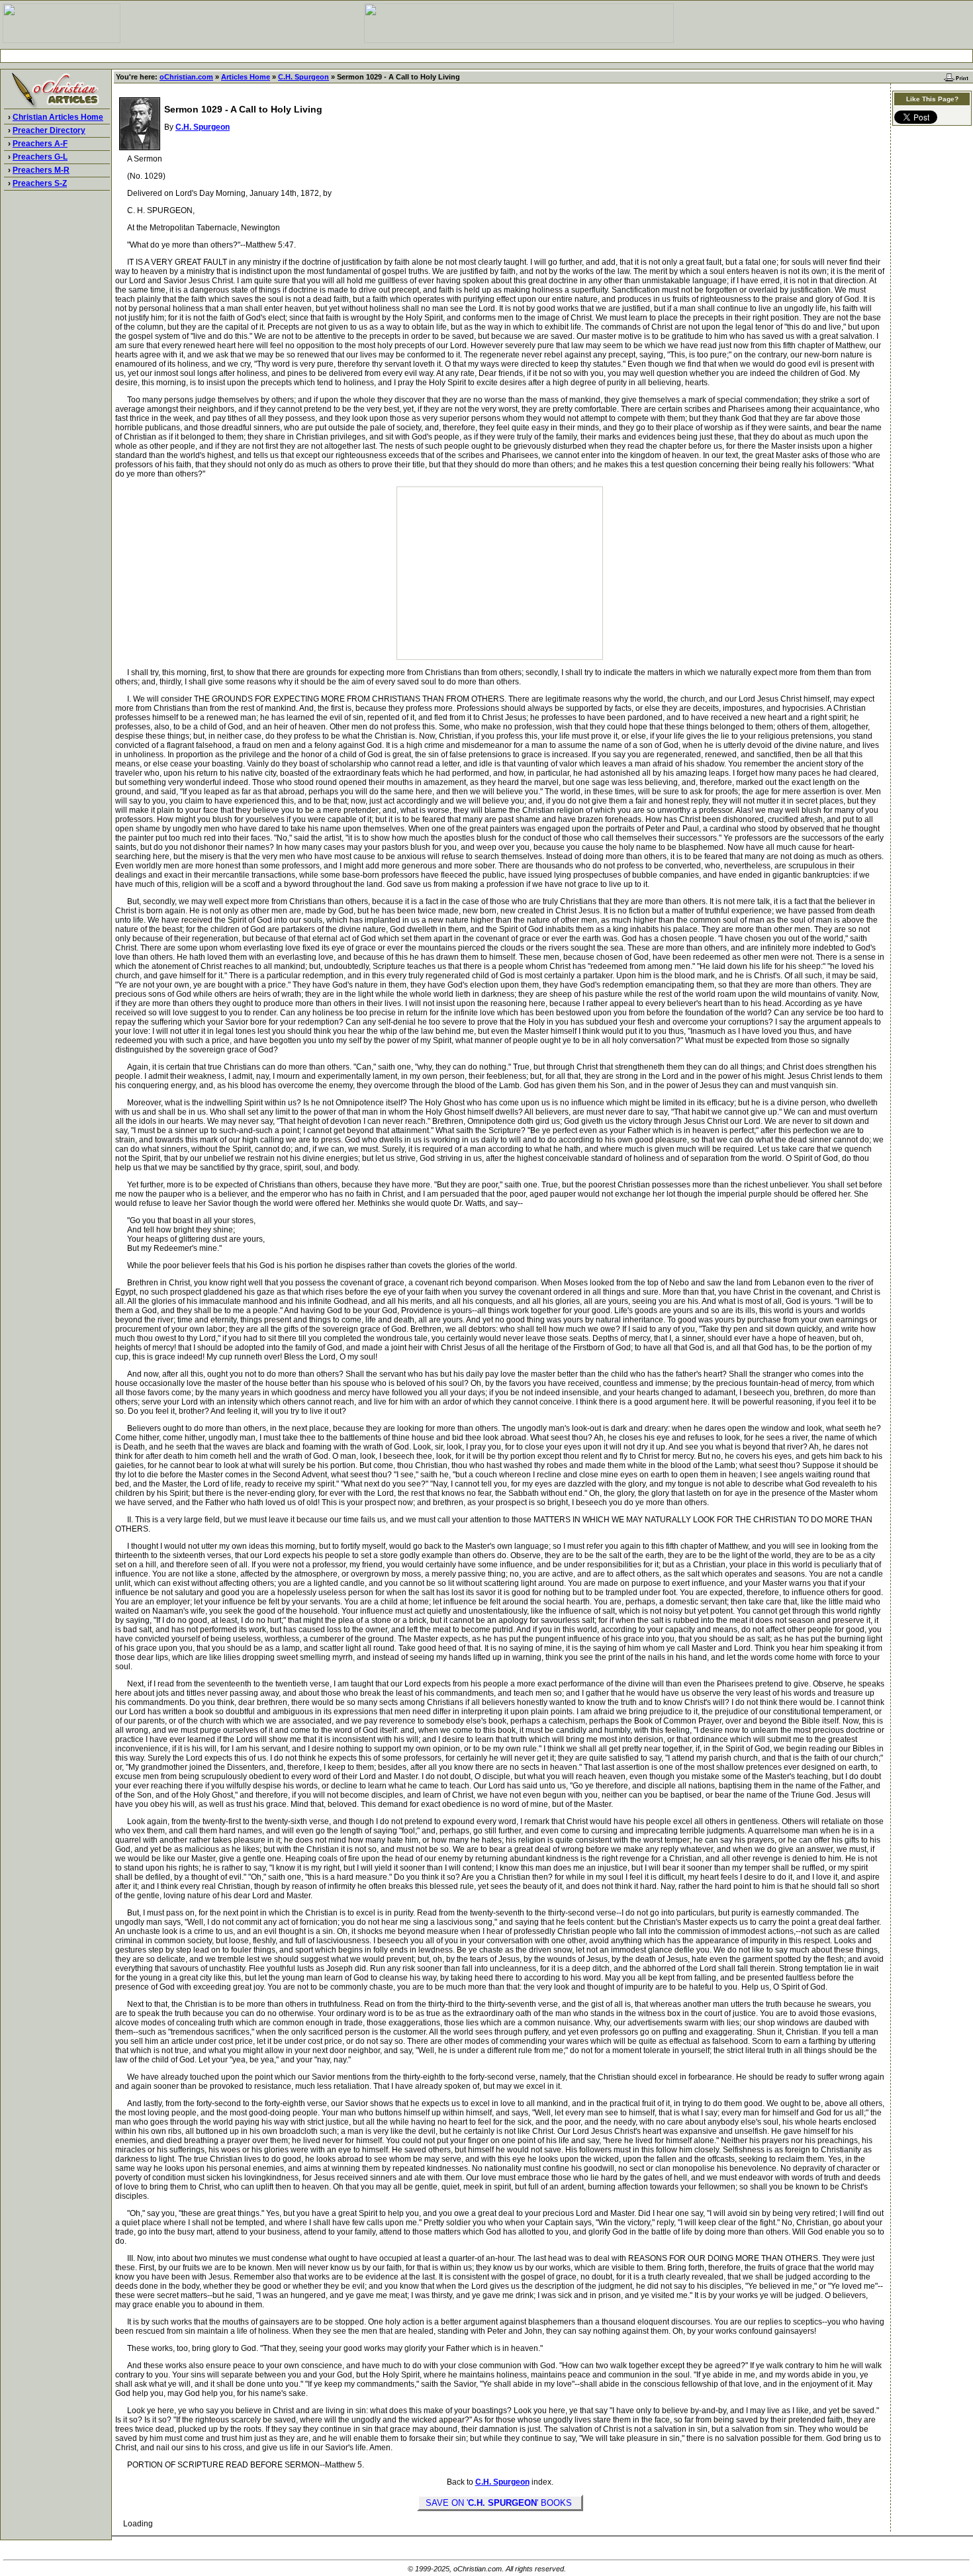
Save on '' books (500, 2503)
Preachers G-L (40, 157)
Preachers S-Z (40, 183)
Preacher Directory (49, 130)
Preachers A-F (40, 144)
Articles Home (246, 77)
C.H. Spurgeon (303, 77)
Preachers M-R (41, 170)
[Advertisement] (486, 56)
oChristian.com (186, 77)
